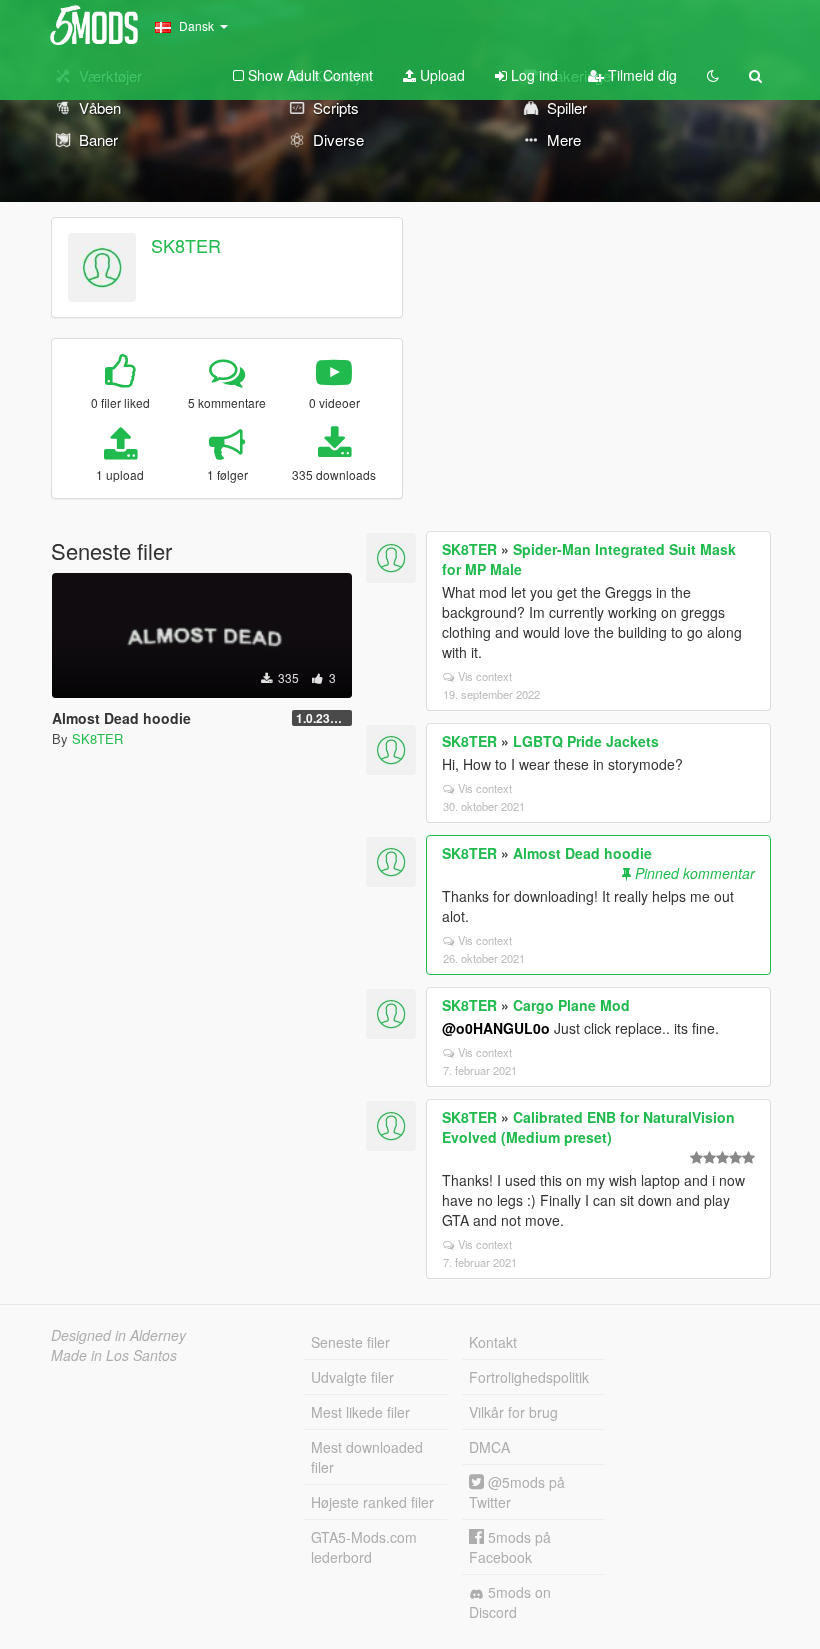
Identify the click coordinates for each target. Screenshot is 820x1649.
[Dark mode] (713, 75)
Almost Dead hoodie (582, 853)
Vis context (485, 676)
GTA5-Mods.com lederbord (364, 1547)
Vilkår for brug (513, 1412)
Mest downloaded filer (367, 1457)
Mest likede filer (360, 1412)
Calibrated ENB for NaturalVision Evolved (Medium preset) (588, 1127)
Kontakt (493, 1342)
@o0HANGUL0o (496, 1028)
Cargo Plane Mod (571, 1005)
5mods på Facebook (510, 1547)
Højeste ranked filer (372, 1502)
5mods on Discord (510, 1602)
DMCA (489, 1447)
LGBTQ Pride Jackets (586, 741)
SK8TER (186, 245)
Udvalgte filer (352, 1377)
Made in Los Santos (114, 1355)
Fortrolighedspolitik (529, 1377)
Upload (440, 75)
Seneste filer (350, 1342)
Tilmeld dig (640, 75)
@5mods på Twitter (517, 1492)
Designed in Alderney (118, 1335)
